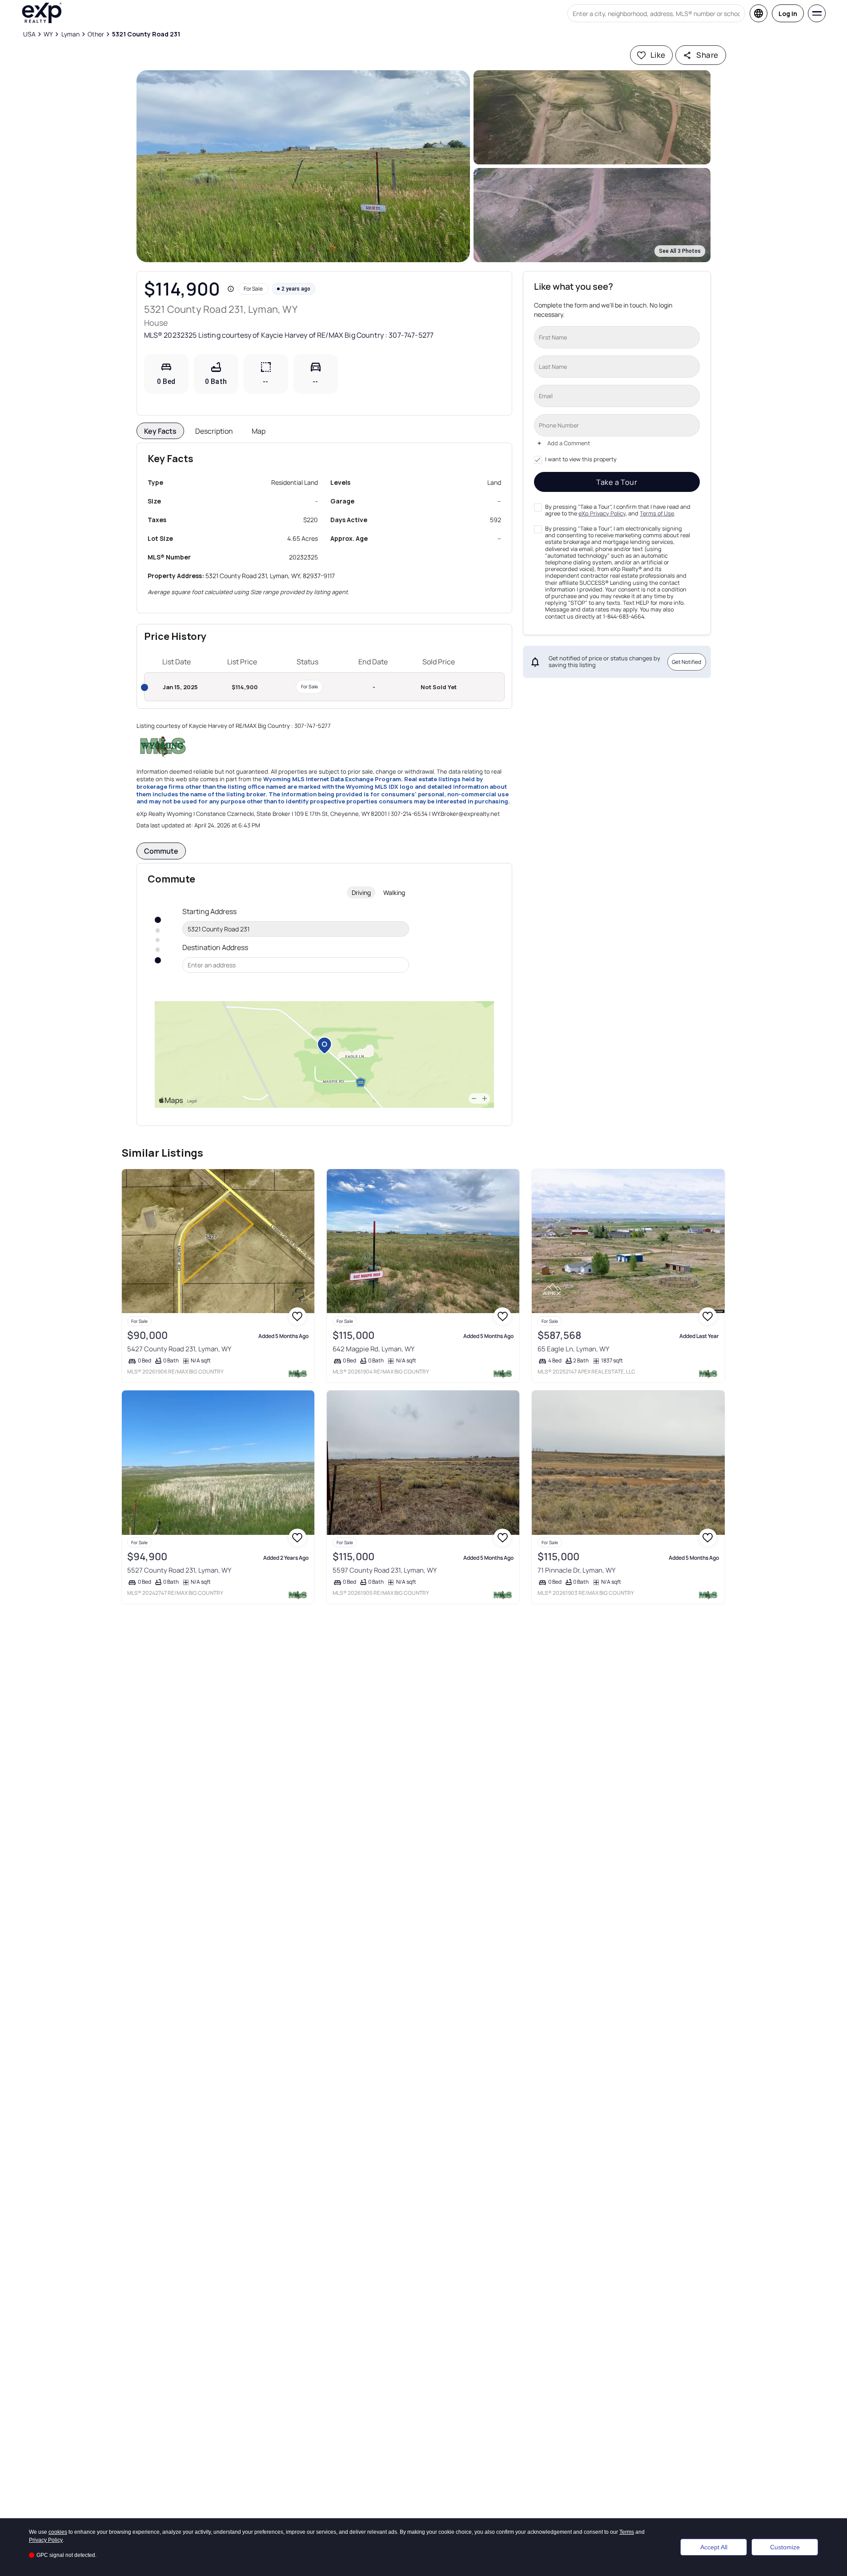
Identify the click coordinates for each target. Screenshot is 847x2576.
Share (707, 55)
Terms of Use (657, 513)
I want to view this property (581, 459)
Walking (394, 893)
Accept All (714, 2547)
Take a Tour (617, 482)
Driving (361, 893)
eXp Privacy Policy (602, 513)
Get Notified (686, 662)
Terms (627, 2532)
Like (658, 55)
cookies (58, 2532)
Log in (788, 14)
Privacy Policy (46, 2540)
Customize (785, 2547)
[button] (303, 166)
